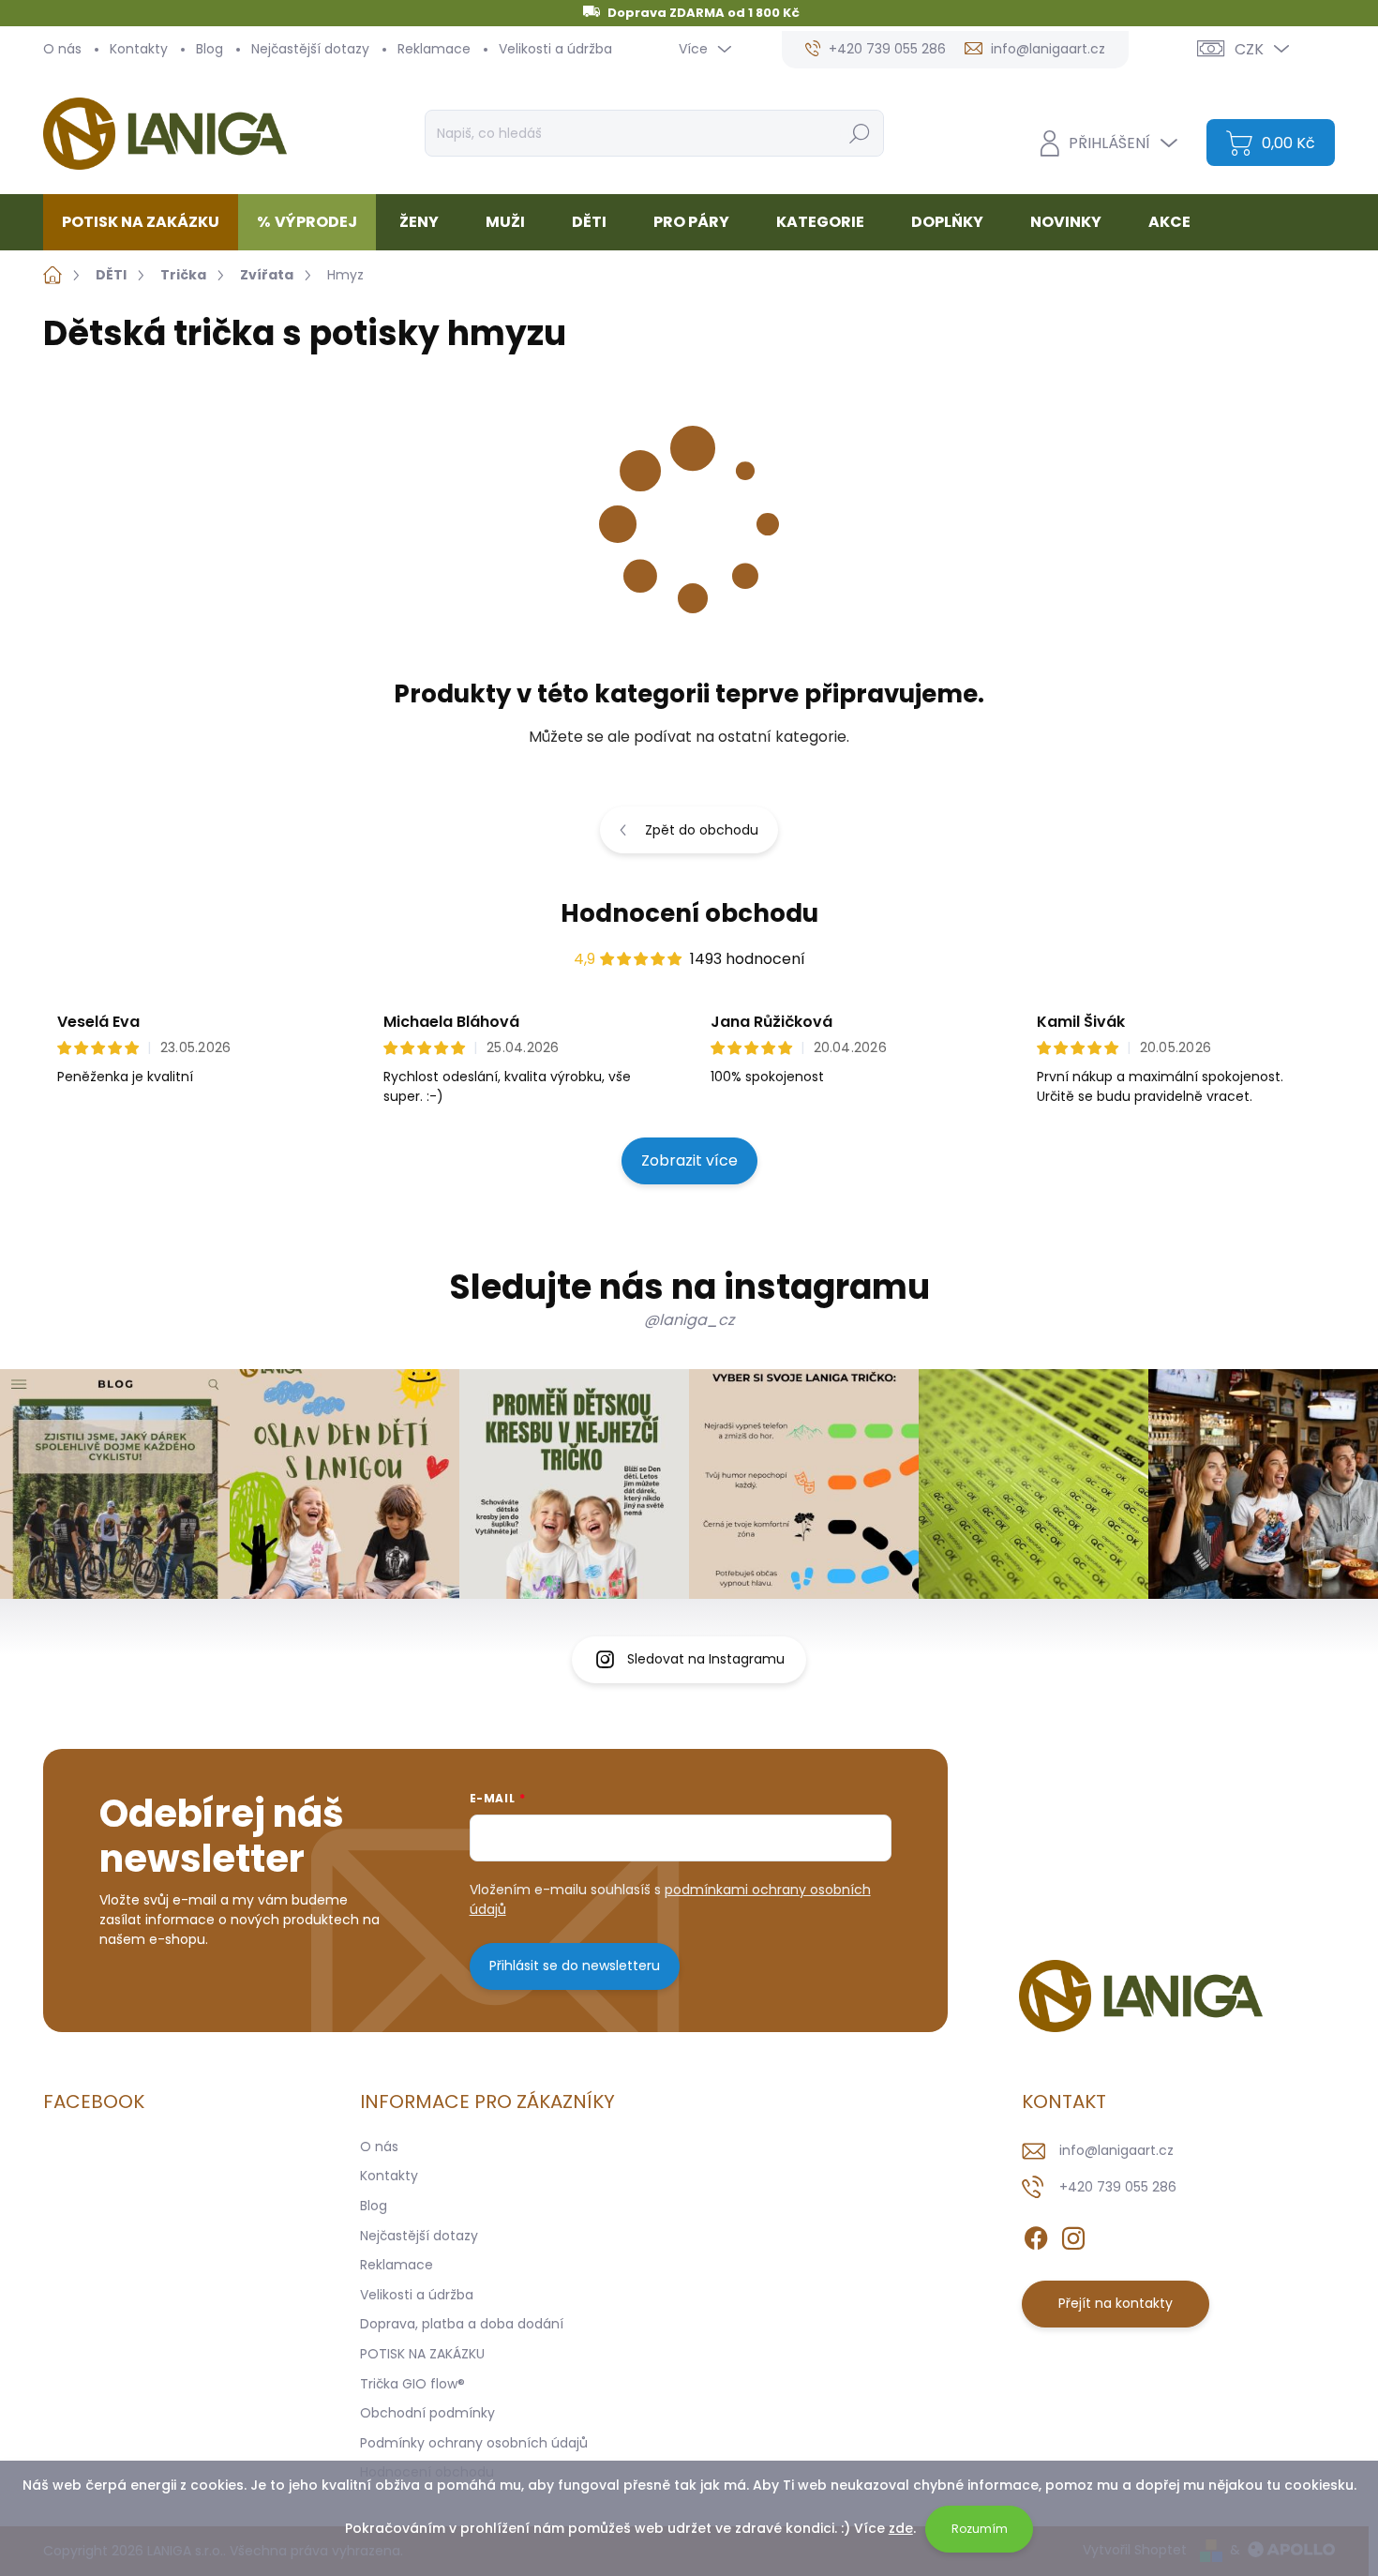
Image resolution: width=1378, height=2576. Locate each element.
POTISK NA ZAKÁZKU (422, 2354)
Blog (210, 49)
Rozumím (980, 2529)
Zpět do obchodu (702, 830)
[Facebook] (1036, 2235)
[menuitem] (148, 222)
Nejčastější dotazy (310, 49)
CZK (1249, 49)
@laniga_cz (689, 1320)
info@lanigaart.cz (1116, 2150)
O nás (62, 49)
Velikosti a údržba (555, 49)
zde (901, 2528)
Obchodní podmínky (427, 2413)
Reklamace (434, 49)
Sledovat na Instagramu (706, 1659)
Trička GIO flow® (412, 2384)
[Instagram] (1073, 2235)
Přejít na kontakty (1116, 2303)
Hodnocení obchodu (689, 913)
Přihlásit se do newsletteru (575, 1966)
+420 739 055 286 (1118, 2187)
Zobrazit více (689, 1160)
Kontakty (139, 49)
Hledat (859, 133)
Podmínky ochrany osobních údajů (474, 2443)
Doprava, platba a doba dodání (462, 2324)
